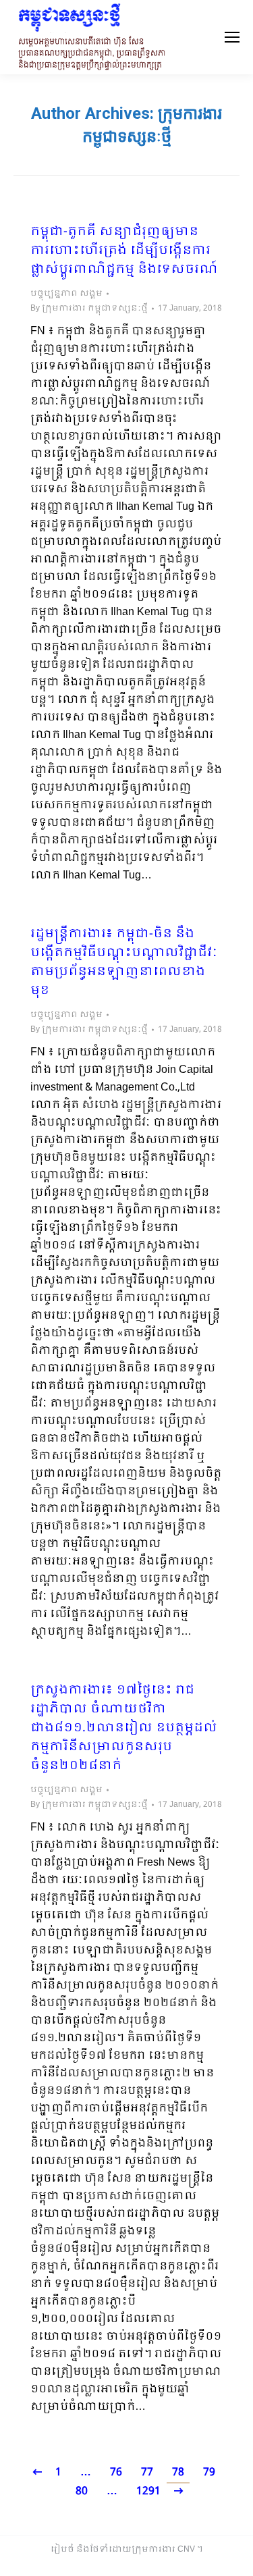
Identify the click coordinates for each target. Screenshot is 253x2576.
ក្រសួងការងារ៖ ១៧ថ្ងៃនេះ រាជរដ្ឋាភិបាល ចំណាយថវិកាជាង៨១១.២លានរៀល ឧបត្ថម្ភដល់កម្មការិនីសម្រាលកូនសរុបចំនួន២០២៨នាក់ (124, 1729)
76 (116, 2472)
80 (82, 2491)
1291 (148, 2491)
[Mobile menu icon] (232, 37)
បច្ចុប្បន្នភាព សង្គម (66, 294)
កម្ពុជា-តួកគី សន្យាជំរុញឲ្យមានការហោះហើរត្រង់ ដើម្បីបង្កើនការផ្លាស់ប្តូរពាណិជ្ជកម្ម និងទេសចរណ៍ (124, 251)
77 (147, 2472)
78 (178, 2472)
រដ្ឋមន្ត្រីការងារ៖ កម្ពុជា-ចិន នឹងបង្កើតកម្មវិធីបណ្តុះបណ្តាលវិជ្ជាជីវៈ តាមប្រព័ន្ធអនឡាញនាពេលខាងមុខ (123, 963)
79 (209, 2472)
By (89, 309)
